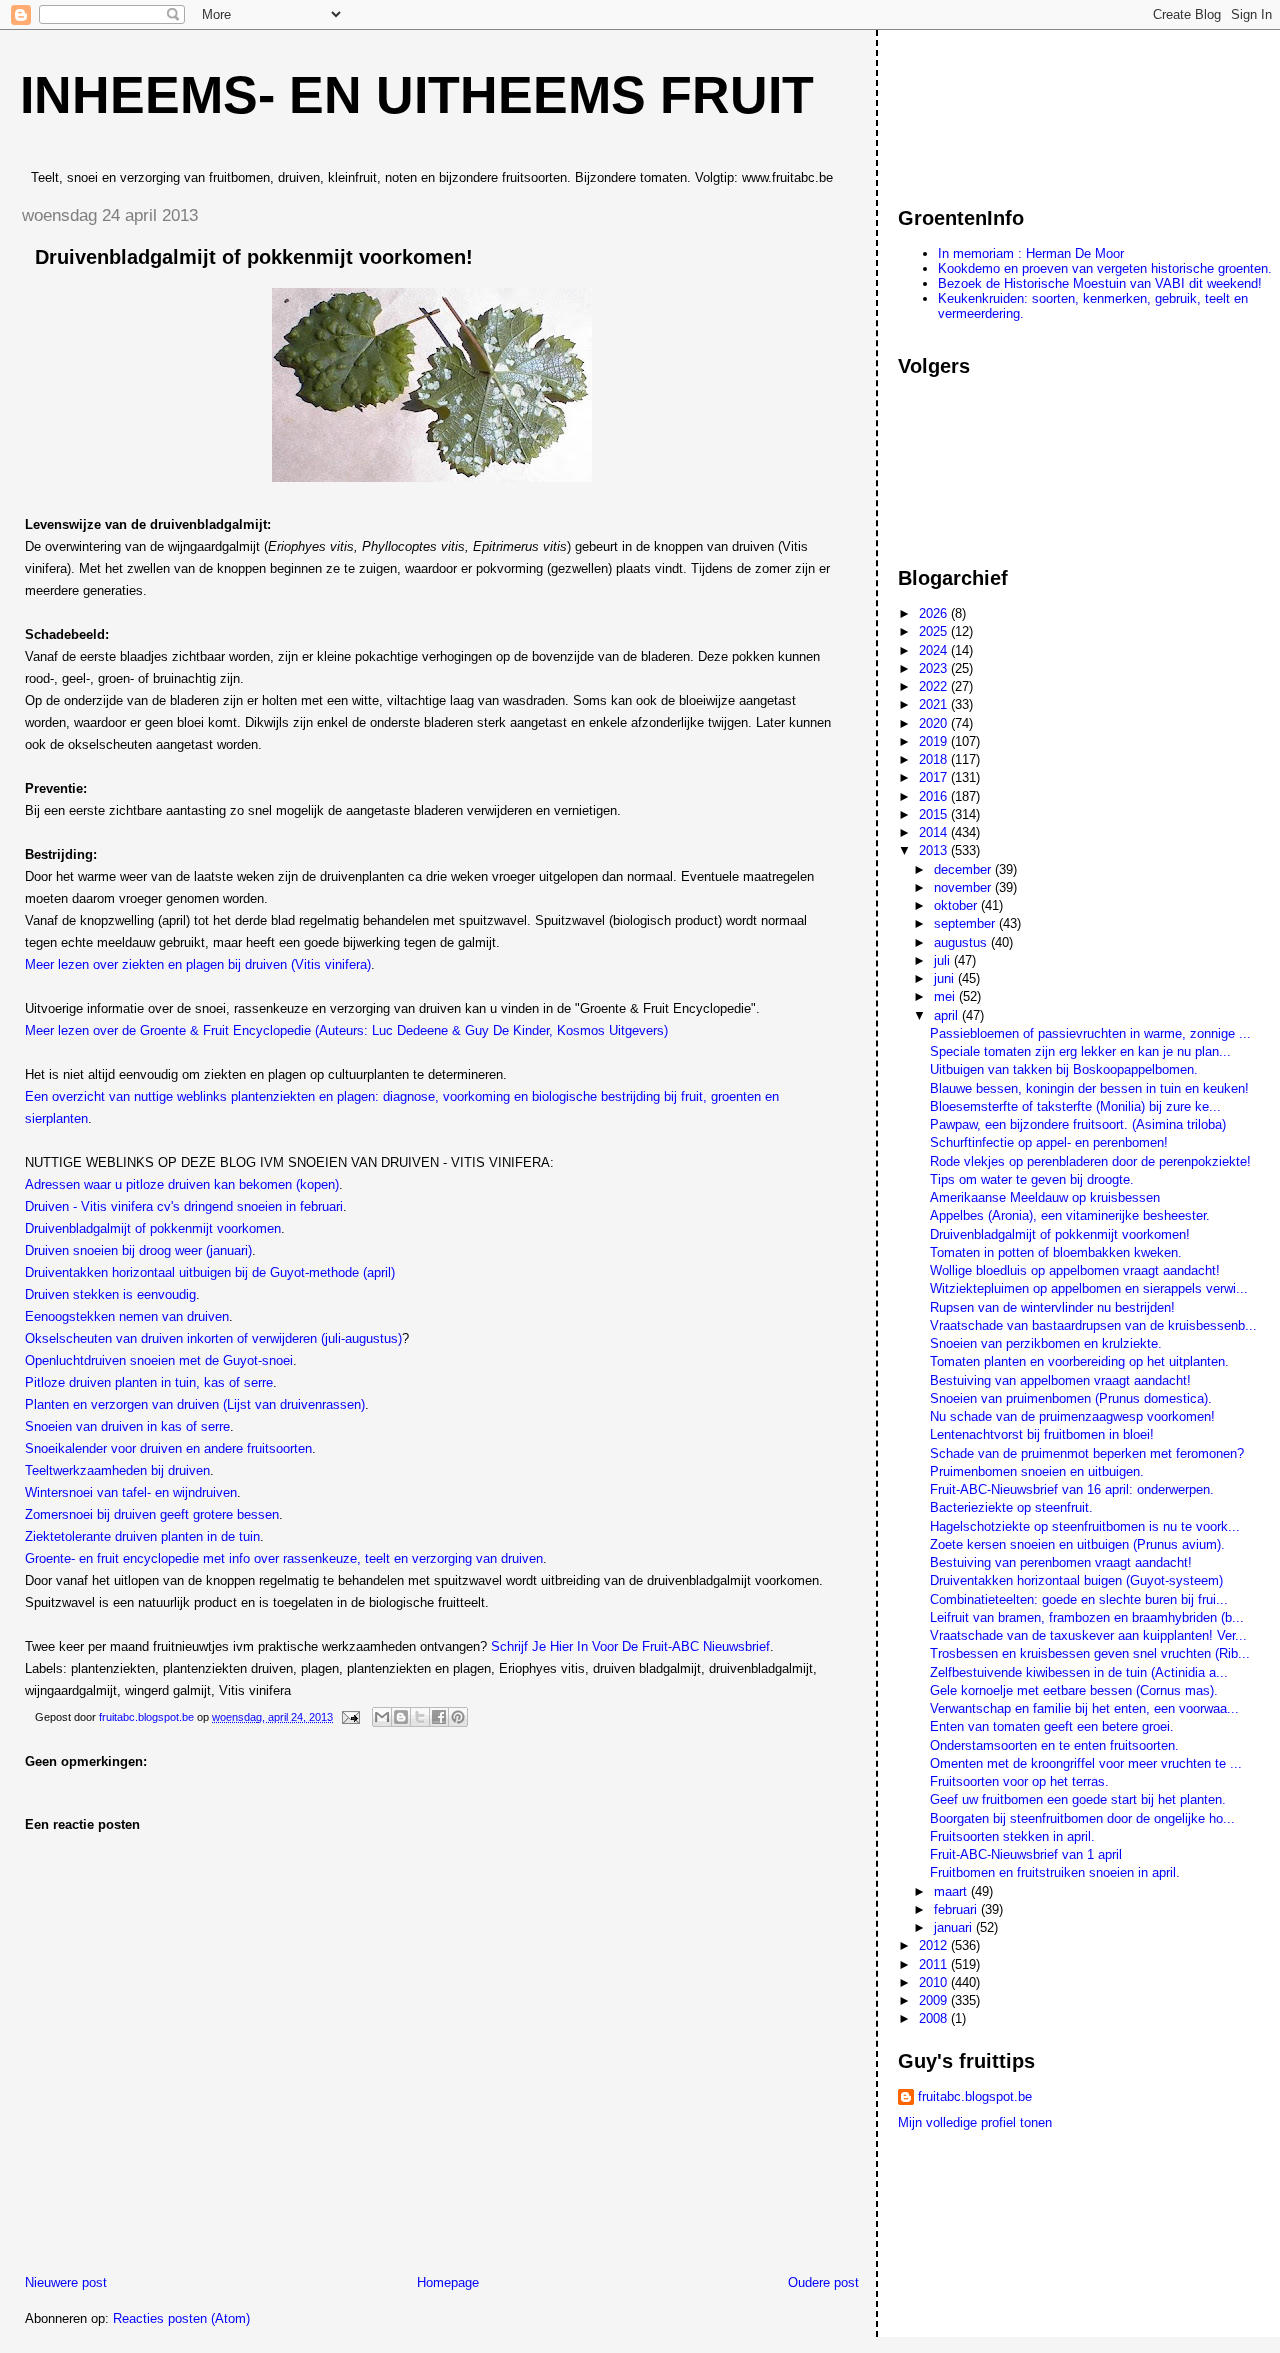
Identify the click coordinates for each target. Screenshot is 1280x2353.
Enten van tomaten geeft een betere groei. (1052, 1726)
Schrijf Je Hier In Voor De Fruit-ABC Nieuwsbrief (630, 1646)
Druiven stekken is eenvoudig (110, 1294)
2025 (935, 631)
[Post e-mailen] (349, 1717)
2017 (935, 777)
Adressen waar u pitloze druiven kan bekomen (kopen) (182, 1184)
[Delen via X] (420, 1717)
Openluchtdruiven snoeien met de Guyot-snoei (159, 1360)
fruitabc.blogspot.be (975, 2096)
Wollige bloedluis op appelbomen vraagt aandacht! (1075, 1270)
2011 (935, 1964)
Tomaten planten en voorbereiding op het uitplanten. (1079, 1361)
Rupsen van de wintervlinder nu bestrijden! (1052, 1307)
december (964, 869)
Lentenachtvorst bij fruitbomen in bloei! (1042, 1434)
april (948, 1015)
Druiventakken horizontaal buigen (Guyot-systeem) (1076, 1580)
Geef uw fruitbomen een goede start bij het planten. (1078, 1799)
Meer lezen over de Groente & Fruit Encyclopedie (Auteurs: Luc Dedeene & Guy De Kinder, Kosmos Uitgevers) (346, 1030)
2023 (935, 668)
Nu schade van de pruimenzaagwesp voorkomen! (1072, 1416)
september (966, 923)
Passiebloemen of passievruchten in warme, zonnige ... (1090, 1033)
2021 (935, 704)
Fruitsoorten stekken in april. (1012, 1836)
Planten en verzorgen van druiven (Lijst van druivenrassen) (195, 1404)
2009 (935, 2000)
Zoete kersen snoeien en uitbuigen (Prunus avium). (1077, 1544)
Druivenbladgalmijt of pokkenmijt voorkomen (153, 1228)
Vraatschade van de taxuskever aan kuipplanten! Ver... (1088, 1635)
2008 (935, 2018)
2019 (935, 741)
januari (955, 1927)
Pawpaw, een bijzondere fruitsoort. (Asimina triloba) (1078, 1124)
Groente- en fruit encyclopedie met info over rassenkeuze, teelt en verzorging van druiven (284, 1558)
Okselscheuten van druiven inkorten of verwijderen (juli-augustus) (213, 1338)
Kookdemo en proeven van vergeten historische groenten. (1105, 268)
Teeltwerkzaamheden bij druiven (117, 1470)
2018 (935, 759)
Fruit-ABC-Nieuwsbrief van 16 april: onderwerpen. (1072, 1489)
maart (952, 1891)
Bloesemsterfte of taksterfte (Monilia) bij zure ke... (1075, 1106)
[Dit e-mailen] (382, 1717)
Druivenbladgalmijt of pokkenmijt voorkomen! (1060, 1234)
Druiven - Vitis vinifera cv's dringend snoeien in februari (184, 1206)
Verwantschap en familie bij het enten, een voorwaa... (1084, 1708)
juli (944, 960)
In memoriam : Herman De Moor (1031, 253)
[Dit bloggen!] (401, 1717)
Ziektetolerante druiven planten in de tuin (142, 1536)
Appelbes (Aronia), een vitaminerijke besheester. (1070, 1215)
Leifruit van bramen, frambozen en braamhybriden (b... (1087, 1617)
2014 (935, 832)
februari (957, 1909)
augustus (962, 942)
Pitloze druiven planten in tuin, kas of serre (149, 1382)
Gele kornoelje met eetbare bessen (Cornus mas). (1074, 1690)
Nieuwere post (66, 2282)
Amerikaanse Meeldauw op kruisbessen (1045, 1197)
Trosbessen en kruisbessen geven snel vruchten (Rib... (1090, 1653)
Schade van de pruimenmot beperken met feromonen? (1087, 1453)
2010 (935, 1982)
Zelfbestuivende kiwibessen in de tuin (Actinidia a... (1079, 1672)
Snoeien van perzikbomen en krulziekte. (1046, 1343)
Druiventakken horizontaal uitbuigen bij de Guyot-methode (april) (210, 1272)
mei (946, 996)
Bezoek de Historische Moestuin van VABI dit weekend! (1100, 283)
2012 (935, 1945)
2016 (935, 796)
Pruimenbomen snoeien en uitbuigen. (1037, 1471)
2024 (935, 650)
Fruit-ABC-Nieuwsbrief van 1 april (1026, 1854)
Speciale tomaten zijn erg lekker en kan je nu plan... (1080, 1051)
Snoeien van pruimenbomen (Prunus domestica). (1071, 1398)
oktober (957, 905)
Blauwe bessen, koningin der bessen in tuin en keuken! (1089, 1088)
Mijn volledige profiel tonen (975, 2122)
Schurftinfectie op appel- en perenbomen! (1049, 1142)
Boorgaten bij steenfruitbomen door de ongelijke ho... (1082, 1818)
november (964, 887)
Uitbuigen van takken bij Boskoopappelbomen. (1064, 1069)
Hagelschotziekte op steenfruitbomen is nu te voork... (1085, 1526)
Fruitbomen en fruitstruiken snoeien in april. (1055, 1872)
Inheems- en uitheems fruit (417, 95)
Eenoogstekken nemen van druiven (127, 1316)
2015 (935, 814)
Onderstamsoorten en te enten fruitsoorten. (1054, 1745)
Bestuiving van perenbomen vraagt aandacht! (1061, 1562)
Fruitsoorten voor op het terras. (1019, 1781)
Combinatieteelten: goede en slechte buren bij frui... (1079, 1599)
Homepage (448, 2282)
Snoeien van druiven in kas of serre (127, 1426)
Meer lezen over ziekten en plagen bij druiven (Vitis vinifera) (198, 964)
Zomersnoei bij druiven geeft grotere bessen (152, 1514)
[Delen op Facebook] (439, 1717)
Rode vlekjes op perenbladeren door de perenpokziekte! (1090, 1161)
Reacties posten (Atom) (181, 2318)
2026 (935, 613)
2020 (935, 723)
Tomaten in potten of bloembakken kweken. (1056, 1252)
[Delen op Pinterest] (458, 1717)
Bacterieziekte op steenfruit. (1011, 1507)
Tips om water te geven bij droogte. (1032, 1179)
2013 (935, 850)
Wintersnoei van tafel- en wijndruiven (131, 1492)
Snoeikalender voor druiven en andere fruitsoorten (168, 1448)
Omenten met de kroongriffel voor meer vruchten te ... (1086, 1763)
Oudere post (823, 2282)
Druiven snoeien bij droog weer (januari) (138, 1250)
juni (946, 978)
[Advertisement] (988, 109)
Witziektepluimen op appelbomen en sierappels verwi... (1089, 1288)
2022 (935, 686)
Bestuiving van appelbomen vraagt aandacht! (1060, 1380)
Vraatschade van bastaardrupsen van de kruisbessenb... (1093, 1325)
